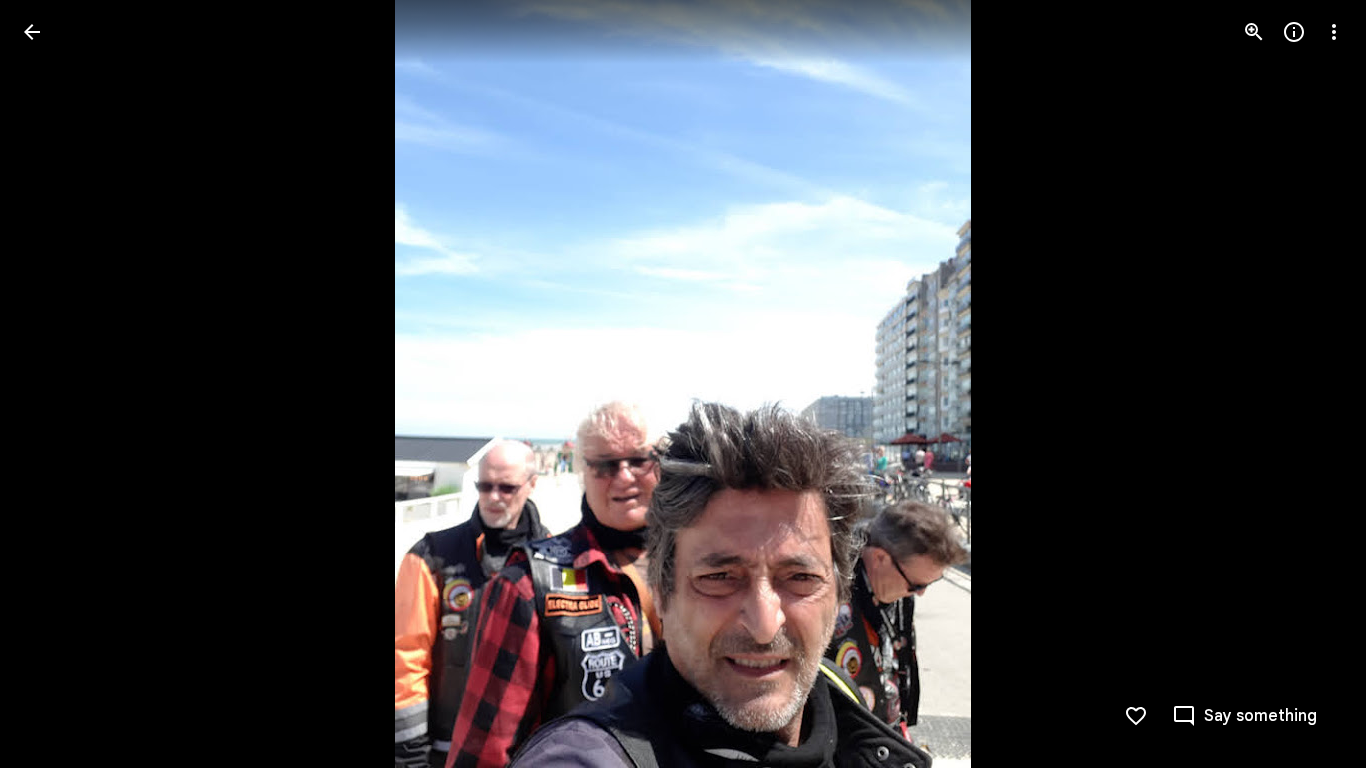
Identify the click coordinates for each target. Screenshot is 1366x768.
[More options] (1334, 32)
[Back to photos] (32, 32)
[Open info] (1294, 32)
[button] (56, 384)
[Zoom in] (1254, 32)
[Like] (1136, 716)
